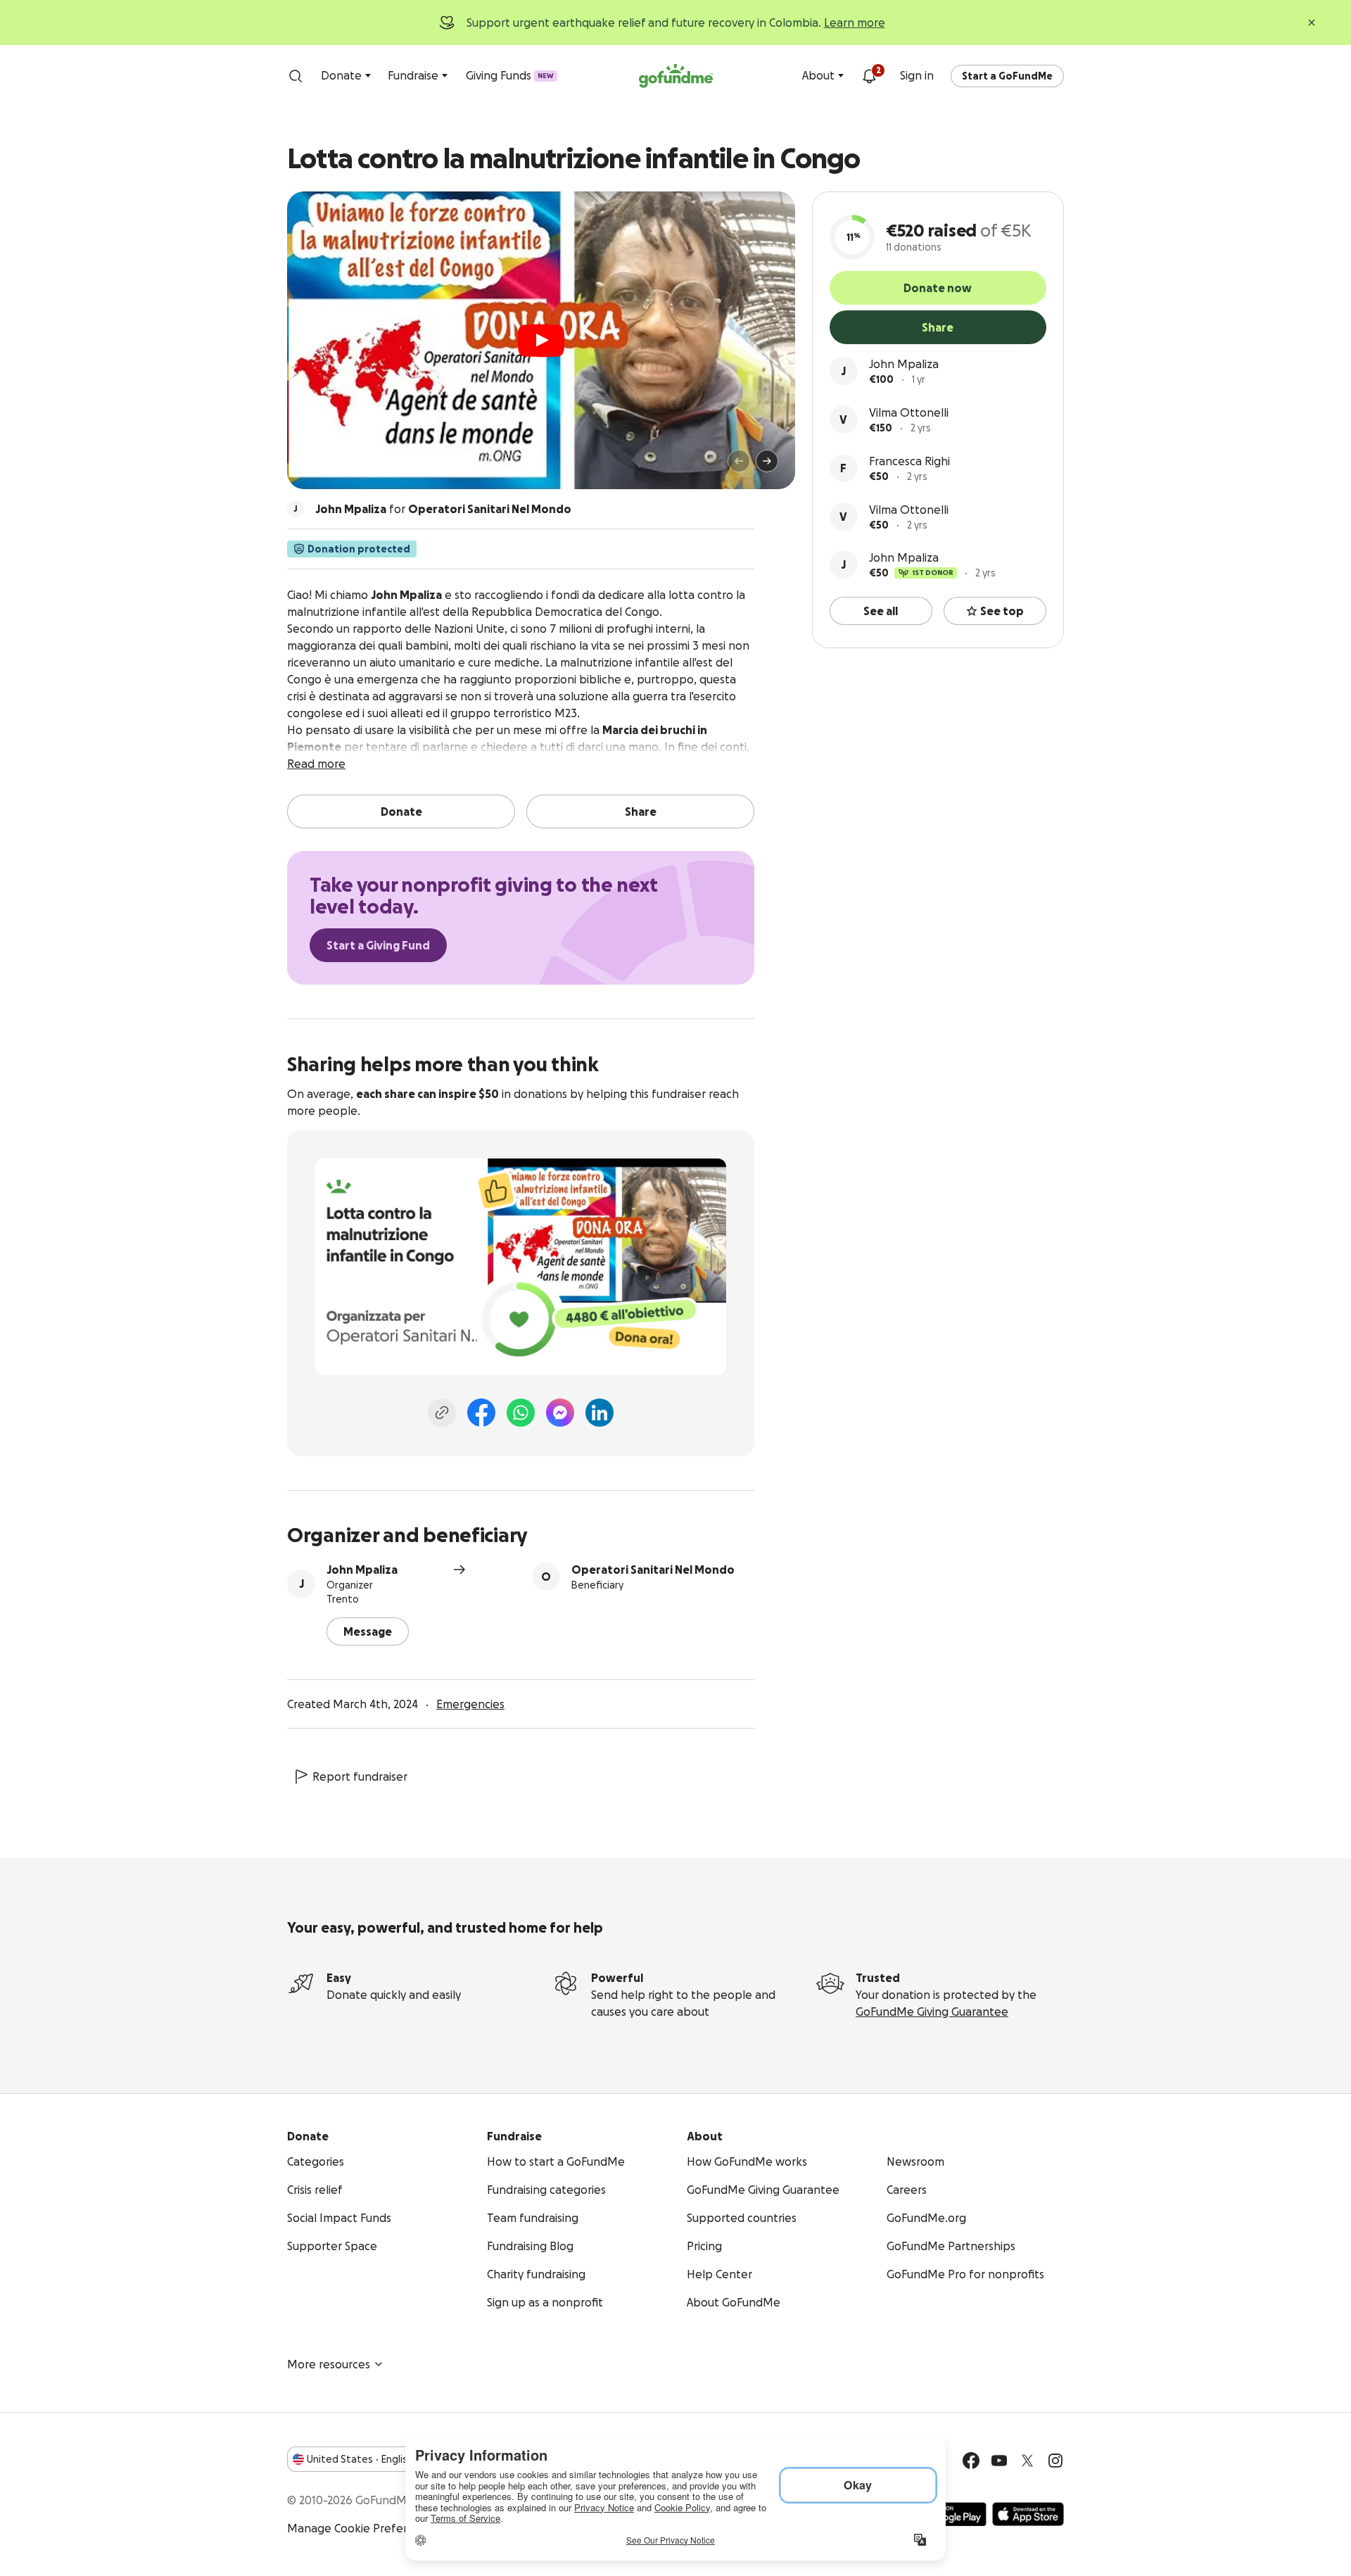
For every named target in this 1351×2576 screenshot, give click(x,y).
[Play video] (541, 341)
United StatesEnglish (360, 2459)
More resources (329, 2364)
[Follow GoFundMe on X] (1027, 2461)
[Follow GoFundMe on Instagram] (1055, 2461)
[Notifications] (869, 76)
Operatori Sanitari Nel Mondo (653, 1570)
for (443, 509)
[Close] (1312, 23)
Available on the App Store (1028, 2514)
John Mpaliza (904, 364)
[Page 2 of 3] (326, 467)
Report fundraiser (360, 1776)
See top (1002, 611)
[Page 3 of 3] (336, 467)
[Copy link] (442, 1413)
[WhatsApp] (521, 1413)
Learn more (855, 23)
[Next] (767, 461)
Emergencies (470, 1704)
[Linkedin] (600, 1413)
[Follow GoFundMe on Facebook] (971, 2461)
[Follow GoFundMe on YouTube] (999, 2461)
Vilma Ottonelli (909, 412)
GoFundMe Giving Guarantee (932, 2012)
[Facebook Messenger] (560, 1413)
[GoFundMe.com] (676, 76)
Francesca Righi (909, 461)
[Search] (296, 76)
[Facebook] (481, 1413)
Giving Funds (510, 75)
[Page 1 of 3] (312, 467)
